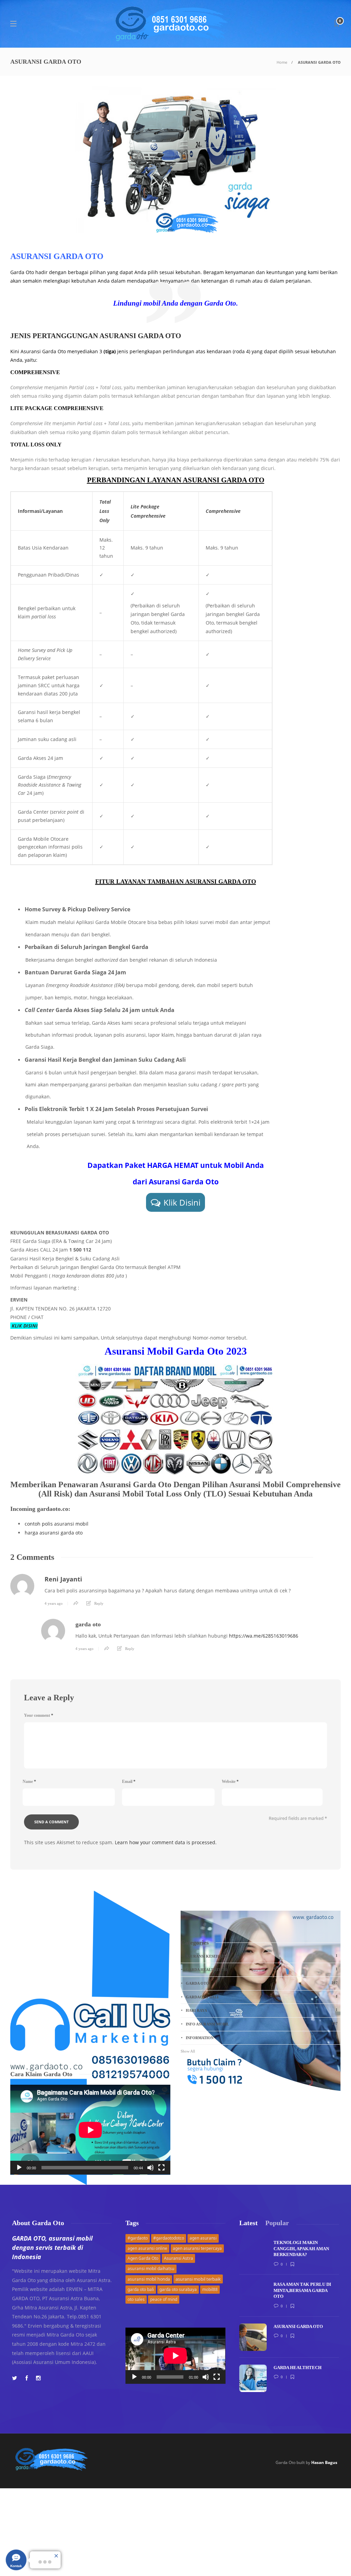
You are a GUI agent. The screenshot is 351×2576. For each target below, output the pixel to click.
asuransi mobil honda (149, 2279)
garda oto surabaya (178, 2289)
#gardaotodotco (169, 2238)
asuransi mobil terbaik (198, 2279)
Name (29, 1782)
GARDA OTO (262, 1983)
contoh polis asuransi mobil (57, 1524)
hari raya (262, 2010)
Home (282, 62)
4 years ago (54, 1603)
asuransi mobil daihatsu (151, 2269)
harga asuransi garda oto (54, 1533)
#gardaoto (138, 2238)
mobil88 (210, 2289)
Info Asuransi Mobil (262, 2024)
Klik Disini (182, 1202)
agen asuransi (203, 2238)
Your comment (39, 1715)
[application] (90, 2130)
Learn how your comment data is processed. (166, 1842)
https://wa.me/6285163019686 (264, 1636)
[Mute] (150, 2168)
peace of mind (164, 2299)
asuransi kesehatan (262, 1956)
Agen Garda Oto (143, 2258)
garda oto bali (141, 2289)
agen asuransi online (147, 2248)
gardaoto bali (262, 1997)
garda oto (88, 1624)
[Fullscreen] (161, 2168)
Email (129, 1782)
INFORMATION (262, 2037)
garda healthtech (262, 1969)
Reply (99, 1603)
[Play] (19, 2168)
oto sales (136, 2299)
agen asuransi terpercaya (197, 2248)
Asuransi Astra (178, 2258)
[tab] (249, 2223)
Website (230, 1782)
